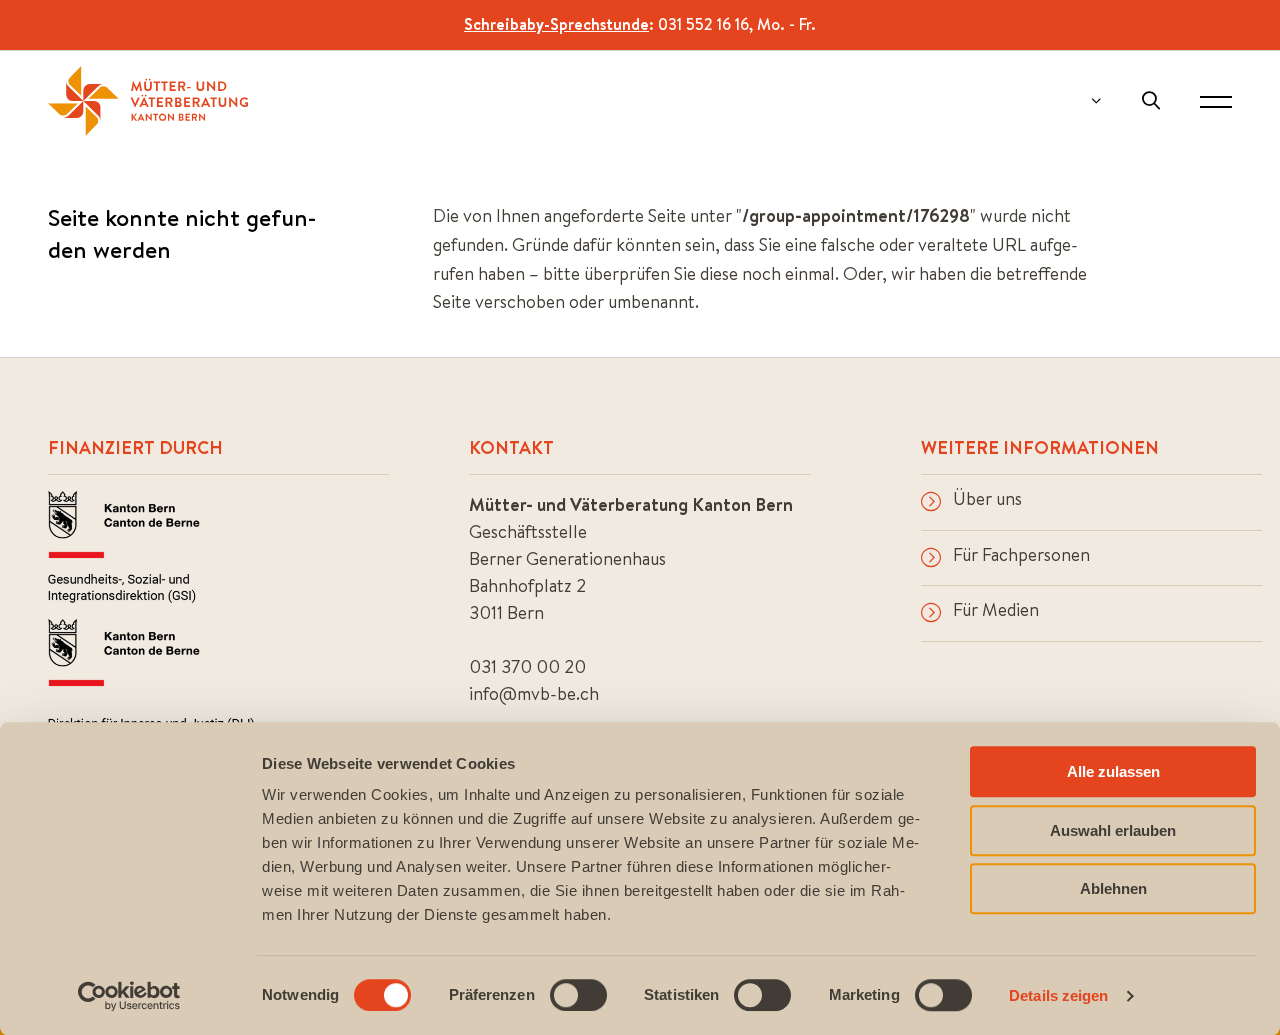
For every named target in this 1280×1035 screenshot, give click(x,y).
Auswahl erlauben (1113, 830)
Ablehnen (1113, 888)
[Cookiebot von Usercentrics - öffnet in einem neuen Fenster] (129, 996)
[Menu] (1216, 101)
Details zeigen (1058, 995)
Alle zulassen (1113, 771)
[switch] (578, 995)
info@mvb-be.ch (534, 693)
